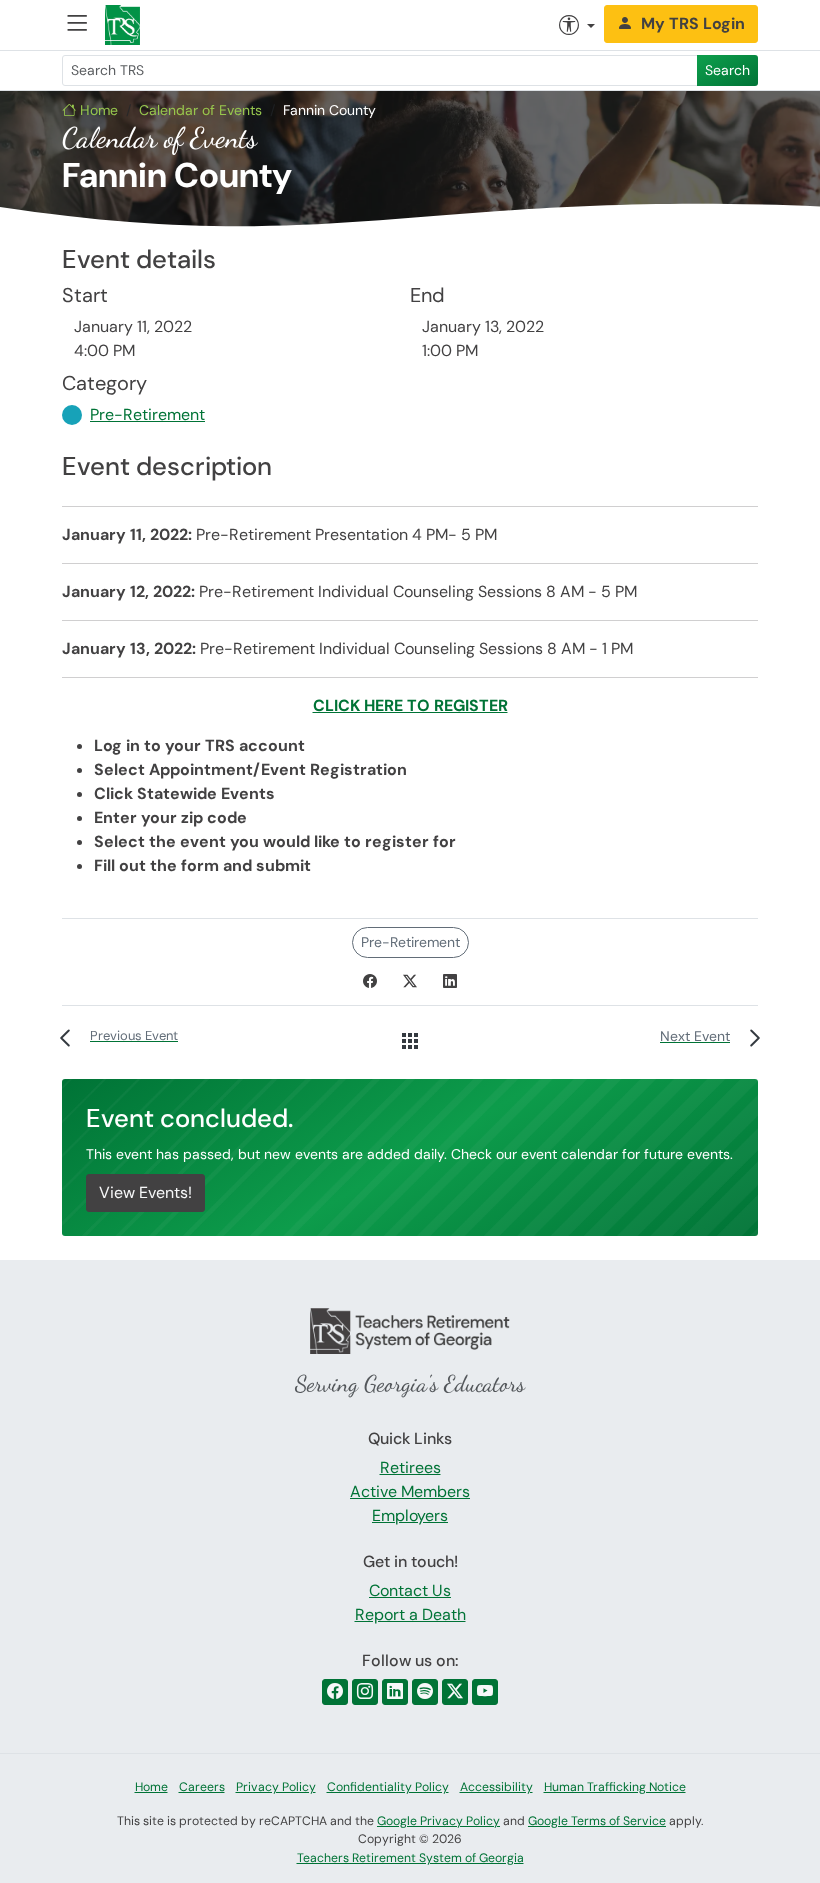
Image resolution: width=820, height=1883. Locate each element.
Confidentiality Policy (388, 1787)
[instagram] (365, 1692)
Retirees (410, 1467)
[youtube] (485, 1692)
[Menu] (77, 25)
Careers (202, 1787)
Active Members (410, 1491)
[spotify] (425, 1692)
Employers (410, 1515)
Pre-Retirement (147, 414)
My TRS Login (693, 23)
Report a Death (410, 1614)
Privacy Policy (276, 1787)
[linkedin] (395, 1692)
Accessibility (496, 1787)
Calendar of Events (200, 110)
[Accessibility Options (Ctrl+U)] (577, 25)
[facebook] (335, 1692)
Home (97, 110)
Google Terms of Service (597, 1821)
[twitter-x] (455, 1692)
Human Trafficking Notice (615, 1787)
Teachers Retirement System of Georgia (410, 1858)
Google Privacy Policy (438, 1821)
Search (727, 70)
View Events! (145, 1192)
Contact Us (410, 1590)
